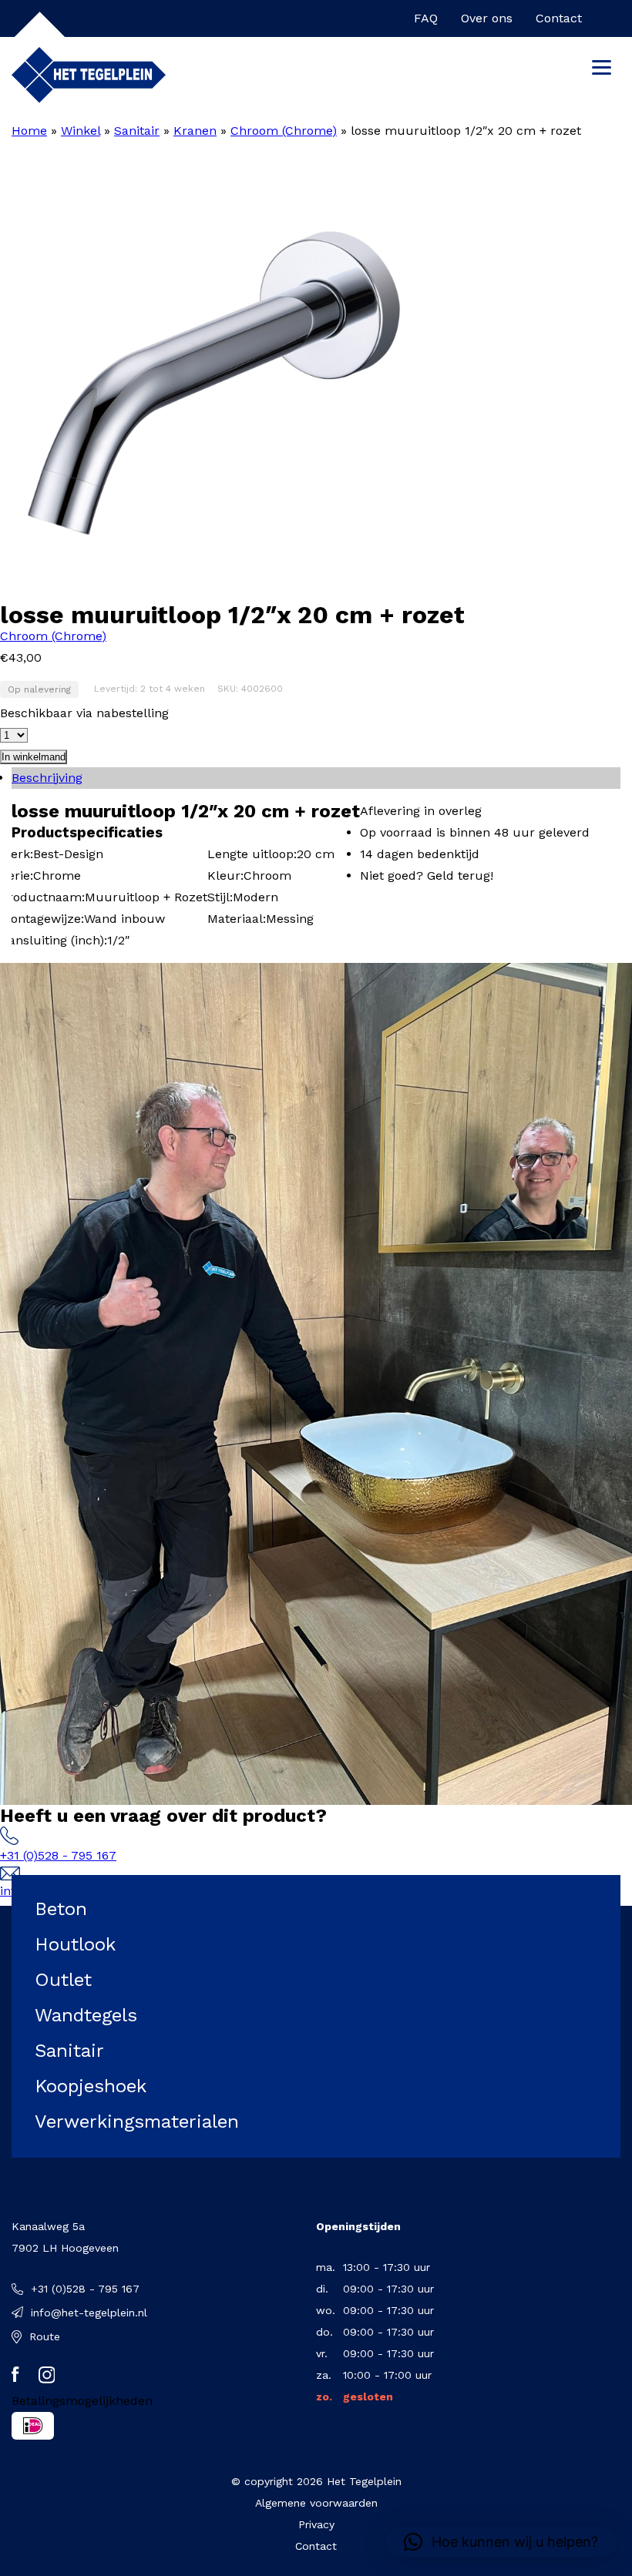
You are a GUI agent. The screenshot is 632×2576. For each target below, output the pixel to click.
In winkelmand (34, 757)
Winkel (81, 131)
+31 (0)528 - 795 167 (58, 1855)
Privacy (316, 2524)
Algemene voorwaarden (316, 2503)
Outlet (63, 1980)
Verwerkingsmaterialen (137, 2122)
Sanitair (137, 131)
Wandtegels (86, 2015)
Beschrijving (47, 778)
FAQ (426, 18)
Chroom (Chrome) (284, 131)
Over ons (487, 18)
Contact (559, 18)
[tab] (316, 778)
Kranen (195, 131)
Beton (61, 1909)
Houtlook (75, 1944)
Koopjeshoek (91, 2086)
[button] (501, 2542)
